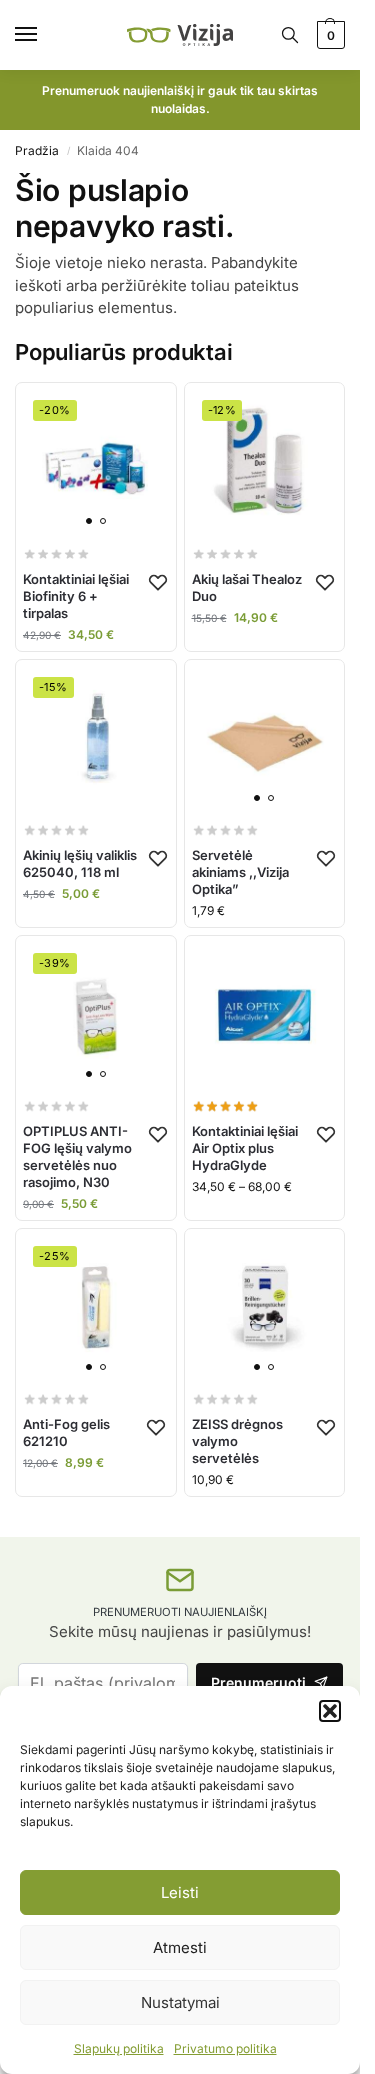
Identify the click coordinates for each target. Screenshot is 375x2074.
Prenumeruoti (258, 1682)
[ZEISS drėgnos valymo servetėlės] (265, 1309)
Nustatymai (180, 2002)
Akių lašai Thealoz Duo (247, 587)
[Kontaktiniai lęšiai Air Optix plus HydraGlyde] (265, 1016)
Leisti (180, 1892)
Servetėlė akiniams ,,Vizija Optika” (240, 872)
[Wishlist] (158, 582)
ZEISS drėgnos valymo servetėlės (237, 1441)
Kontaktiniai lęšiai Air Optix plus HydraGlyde (245, 1148)
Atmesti (180, 1947)
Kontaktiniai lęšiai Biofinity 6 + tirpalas (76, 596)
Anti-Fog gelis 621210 (66, 1432)
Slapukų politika (119, 2048)
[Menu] (45, 35)
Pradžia (37, 150)
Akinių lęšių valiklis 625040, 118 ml (80, 863)
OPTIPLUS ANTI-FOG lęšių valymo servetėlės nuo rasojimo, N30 (77, 1156)
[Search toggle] (290, 35)
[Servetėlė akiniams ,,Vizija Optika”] (265, 740)
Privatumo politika (225, 2048)
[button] (330, 1711)
